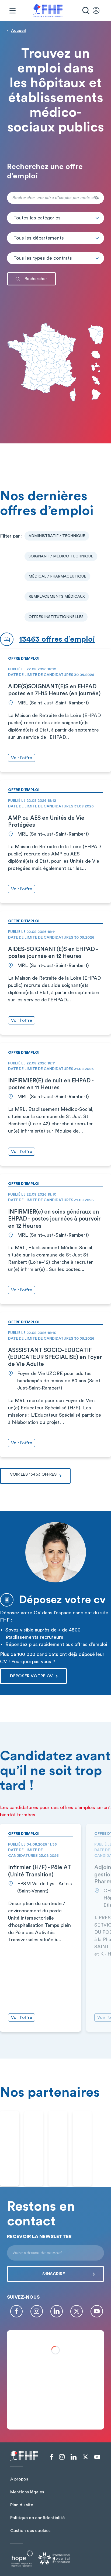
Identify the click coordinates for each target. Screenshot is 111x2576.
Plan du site (22, 2505)
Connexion (99, 11)
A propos (19, 2479)
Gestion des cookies (30, 2531)
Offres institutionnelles (56, 617)
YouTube (97, 2311)
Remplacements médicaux (57, 597)
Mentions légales (27, 2492)
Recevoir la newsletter (39, 2236)
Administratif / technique (57, 536)
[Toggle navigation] (12, 11)
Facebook (16, 2311)
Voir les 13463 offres (33, 1474)
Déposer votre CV (31, 1676)
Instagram (37, 2311)
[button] (55, 218)
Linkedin (57, 2311)
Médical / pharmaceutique (57, 576)
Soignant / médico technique (61, 556)
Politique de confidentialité (37, 2518)
